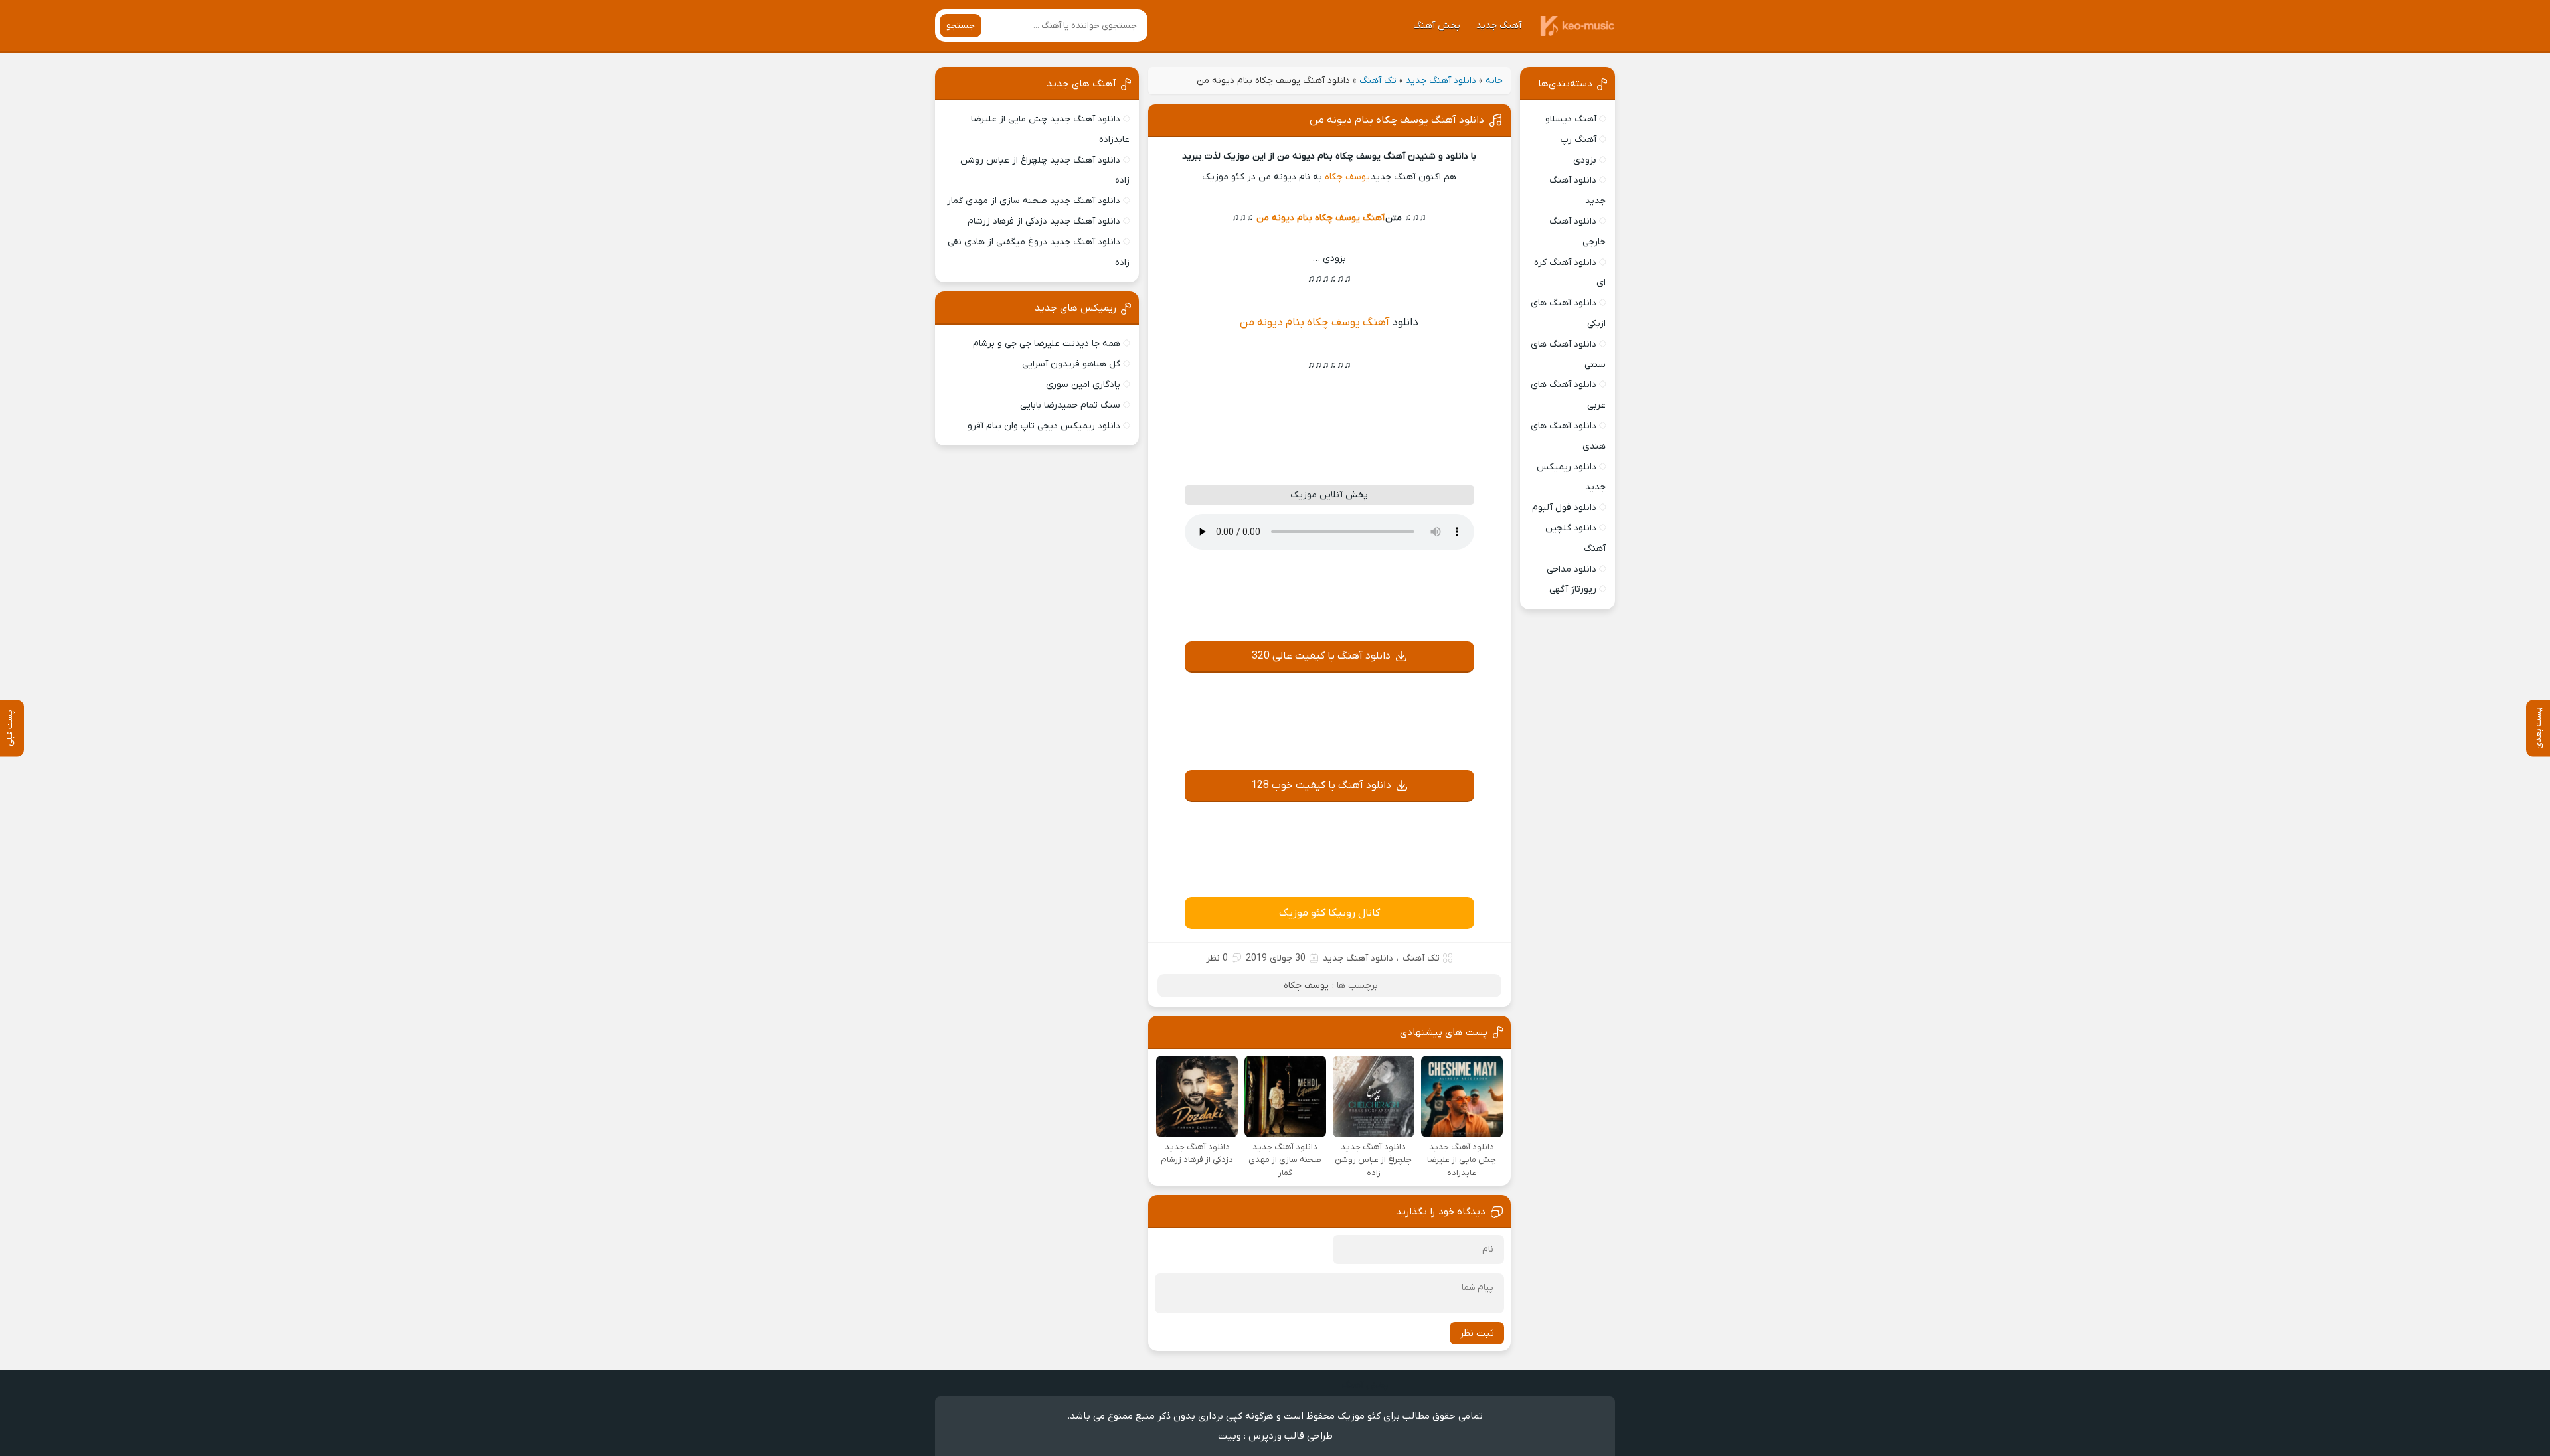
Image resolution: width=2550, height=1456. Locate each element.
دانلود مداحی (1572, 569)
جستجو (961, 26)
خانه (1494, 81)
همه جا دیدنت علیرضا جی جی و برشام (1047, 344)
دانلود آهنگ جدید (1441, 81)
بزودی (1585, 160)
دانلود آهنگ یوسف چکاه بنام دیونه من (1397, 120)
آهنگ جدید (1499, 26)
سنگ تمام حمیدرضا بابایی (1070, 405)
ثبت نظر (1477, 1333)
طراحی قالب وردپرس (1291, 1436)
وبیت (1230, 1436)
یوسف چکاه (1347, 177)
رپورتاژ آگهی (1573, 589)
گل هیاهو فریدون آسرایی (1071, 364)
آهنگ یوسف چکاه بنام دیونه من (1320, 218)
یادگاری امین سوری (1083, 385)
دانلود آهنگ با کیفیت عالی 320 (1321, 656)
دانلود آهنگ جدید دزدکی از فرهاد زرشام (1044, 221)
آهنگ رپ (1578, 140)
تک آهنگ (1378, 81)
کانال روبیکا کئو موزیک (1329, 913)
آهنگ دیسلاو (1571, 119)
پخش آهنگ (1437, 26)
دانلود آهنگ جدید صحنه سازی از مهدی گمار (1034, 201)
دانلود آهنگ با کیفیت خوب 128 (1321, 785)
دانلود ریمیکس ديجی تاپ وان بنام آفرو (1044, 426)
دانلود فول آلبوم (1564, 508)
